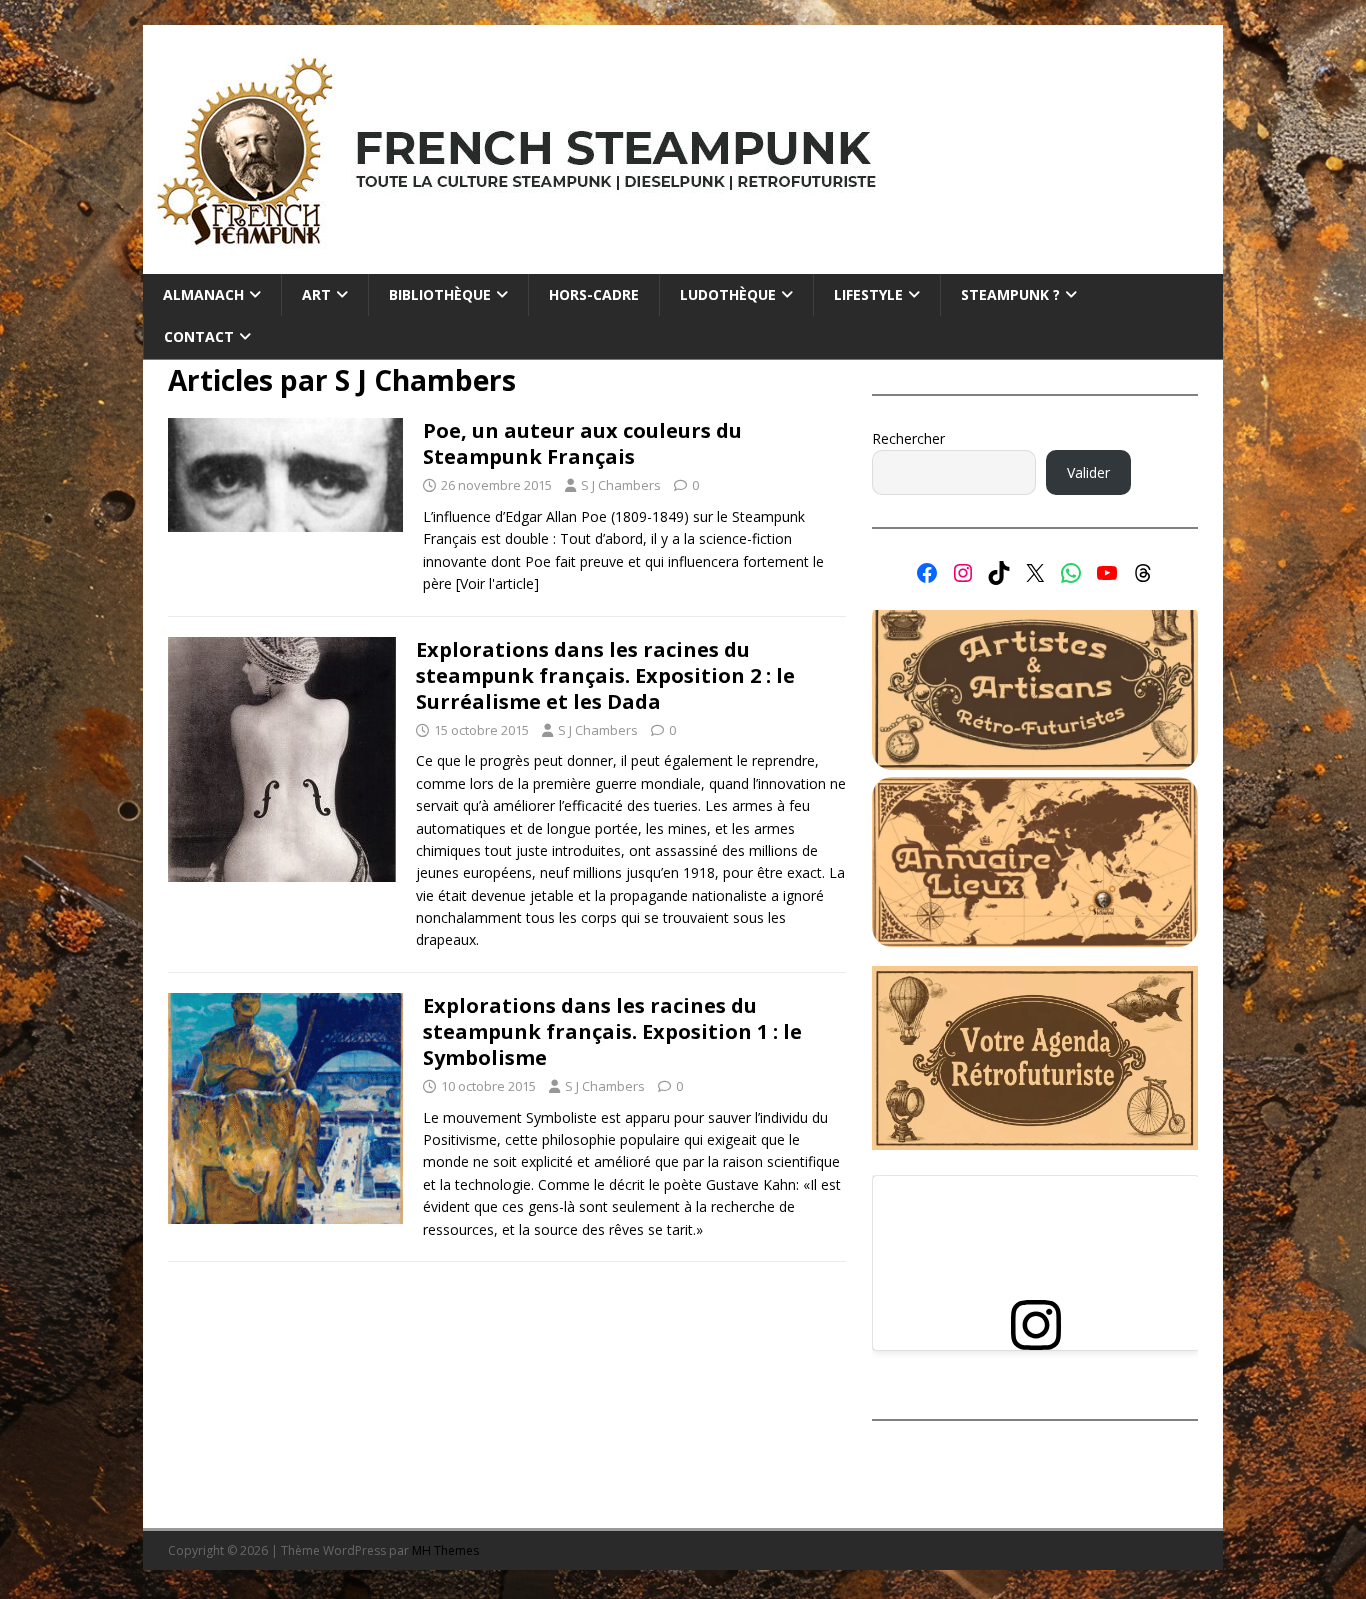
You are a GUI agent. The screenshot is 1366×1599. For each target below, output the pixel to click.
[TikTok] (999, 573)
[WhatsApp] (1071, 573)
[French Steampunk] (683, 262)
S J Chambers (621, 485)
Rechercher (908, 438)
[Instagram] (963, 573)
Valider (1088, 472)
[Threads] (1143, 573)
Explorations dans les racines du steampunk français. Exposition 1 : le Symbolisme (612, 1031)
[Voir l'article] (497, 583)
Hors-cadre (594, 294)
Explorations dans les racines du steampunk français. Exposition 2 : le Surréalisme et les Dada (605, 675)
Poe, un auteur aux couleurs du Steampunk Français (582, 443)
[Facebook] (927, 573)
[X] (1035, 573)
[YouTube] (1107, 573)
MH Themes (445, 1550)
